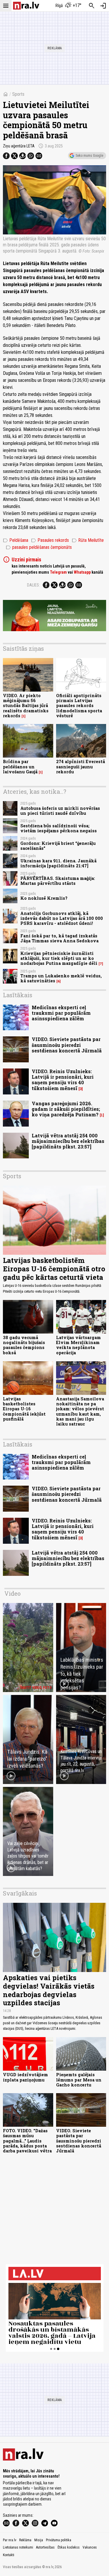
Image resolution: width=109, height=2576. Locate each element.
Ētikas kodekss (69, 2547)
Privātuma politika (59, 2540)
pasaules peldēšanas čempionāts (39, 547)
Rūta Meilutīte (88, 540)
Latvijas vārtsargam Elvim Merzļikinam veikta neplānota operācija (78, 1345)
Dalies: (33, 585)
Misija (39, 2540)
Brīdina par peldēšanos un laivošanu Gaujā (20, 767)
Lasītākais (18, 995)
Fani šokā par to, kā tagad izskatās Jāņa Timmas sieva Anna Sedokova (59, 938)
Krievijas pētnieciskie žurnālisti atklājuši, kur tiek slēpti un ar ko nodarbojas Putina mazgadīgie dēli (59, 958)
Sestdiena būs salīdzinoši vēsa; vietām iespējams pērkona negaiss (59, 828)
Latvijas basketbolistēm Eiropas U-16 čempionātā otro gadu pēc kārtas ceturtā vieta (54, 1269)
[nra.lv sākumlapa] (26, 6)
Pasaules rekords (50, 540)
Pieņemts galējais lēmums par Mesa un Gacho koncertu (79, 2080)
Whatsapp (82, 572)
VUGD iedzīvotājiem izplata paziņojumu (25, 2077)
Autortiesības (45, 2547)
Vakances (90, 2547)
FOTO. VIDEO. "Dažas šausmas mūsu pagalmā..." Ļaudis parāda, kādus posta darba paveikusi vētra (27, 2141)
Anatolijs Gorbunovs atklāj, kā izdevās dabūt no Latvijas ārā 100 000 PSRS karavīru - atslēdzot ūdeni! (62, 918)
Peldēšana (16, 540)
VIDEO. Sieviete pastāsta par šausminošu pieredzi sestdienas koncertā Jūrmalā (67, 1045)
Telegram (58, 572)
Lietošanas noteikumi (18, 2547)
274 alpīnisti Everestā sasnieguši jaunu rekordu (81, 767)
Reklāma (25, 2540)
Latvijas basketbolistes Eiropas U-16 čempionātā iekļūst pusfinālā (24, 1409)
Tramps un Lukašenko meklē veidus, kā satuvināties (61, 978)
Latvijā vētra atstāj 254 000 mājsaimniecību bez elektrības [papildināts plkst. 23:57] (68, 1141)
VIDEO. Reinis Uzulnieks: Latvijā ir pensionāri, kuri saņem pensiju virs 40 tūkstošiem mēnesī (63, 1080)
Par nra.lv (10, 2540)
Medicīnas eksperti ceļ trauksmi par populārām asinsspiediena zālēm (61, 1013)
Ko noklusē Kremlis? (44, 898)
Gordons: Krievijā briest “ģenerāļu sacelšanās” (58, 846)
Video (12, 1593)
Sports (18, 94)
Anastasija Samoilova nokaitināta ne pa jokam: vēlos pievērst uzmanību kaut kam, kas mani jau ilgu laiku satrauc (80, 1411)
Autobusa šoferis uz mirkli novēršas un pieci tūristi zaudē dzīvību (60, 811)
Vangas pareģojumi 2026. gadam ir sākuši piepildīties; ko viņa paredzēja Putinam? (66, 1109)
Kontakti (9, 2555)
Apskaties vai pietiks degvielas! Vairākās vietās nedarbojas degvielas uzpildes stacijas (49, 1990)
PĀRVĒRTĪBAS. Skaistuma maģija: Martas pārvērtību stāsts (58, 881)
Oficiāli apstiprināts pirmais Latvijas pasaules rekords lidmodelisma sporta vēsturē (79, 706)
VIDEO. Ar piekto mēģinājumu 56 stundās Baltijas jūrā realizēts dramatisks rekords (26, 706)
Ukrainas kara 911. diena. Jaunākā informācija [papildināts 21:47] (58, 863)
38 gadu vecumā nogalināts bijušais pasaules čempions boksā (24, 1345)
